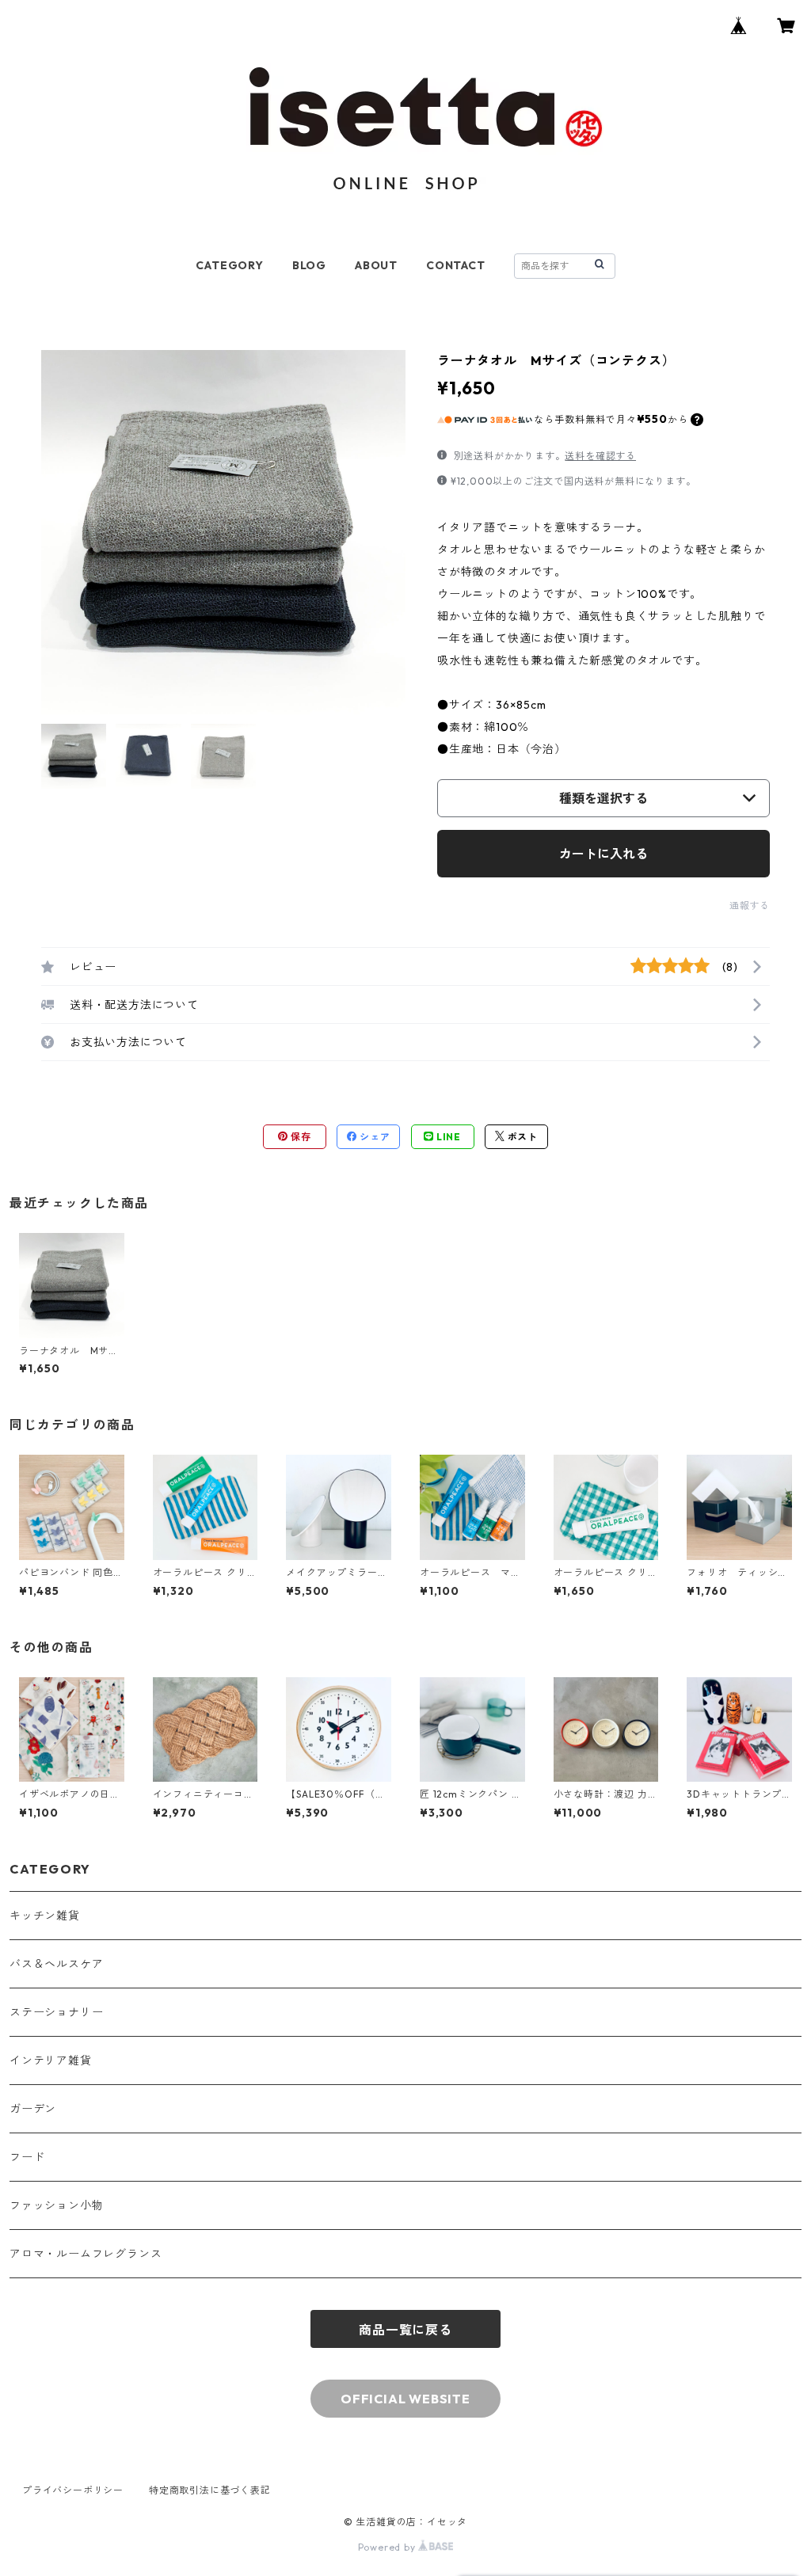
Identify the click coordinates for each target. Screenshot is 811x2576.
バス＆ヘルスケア (56, 1964)
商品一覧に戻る (405, 2330)
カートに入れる (603, 854)
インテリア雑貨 (51, 2060)
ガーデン (33, 2109)
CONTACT (456, 265)
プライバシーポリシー (73, 2490)
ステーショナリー (56, 2012)
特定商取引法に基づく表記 (210, 2490)
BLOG (309, 265)
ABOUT (376, 265)
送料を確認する (600, 456)
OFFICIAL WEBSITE (405, 2399)
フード (27, 2157)
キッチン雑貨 (45, 1916)
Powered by (388, 2547)
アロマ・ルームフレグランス (86, 2254)
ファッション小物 (56, 2205)
